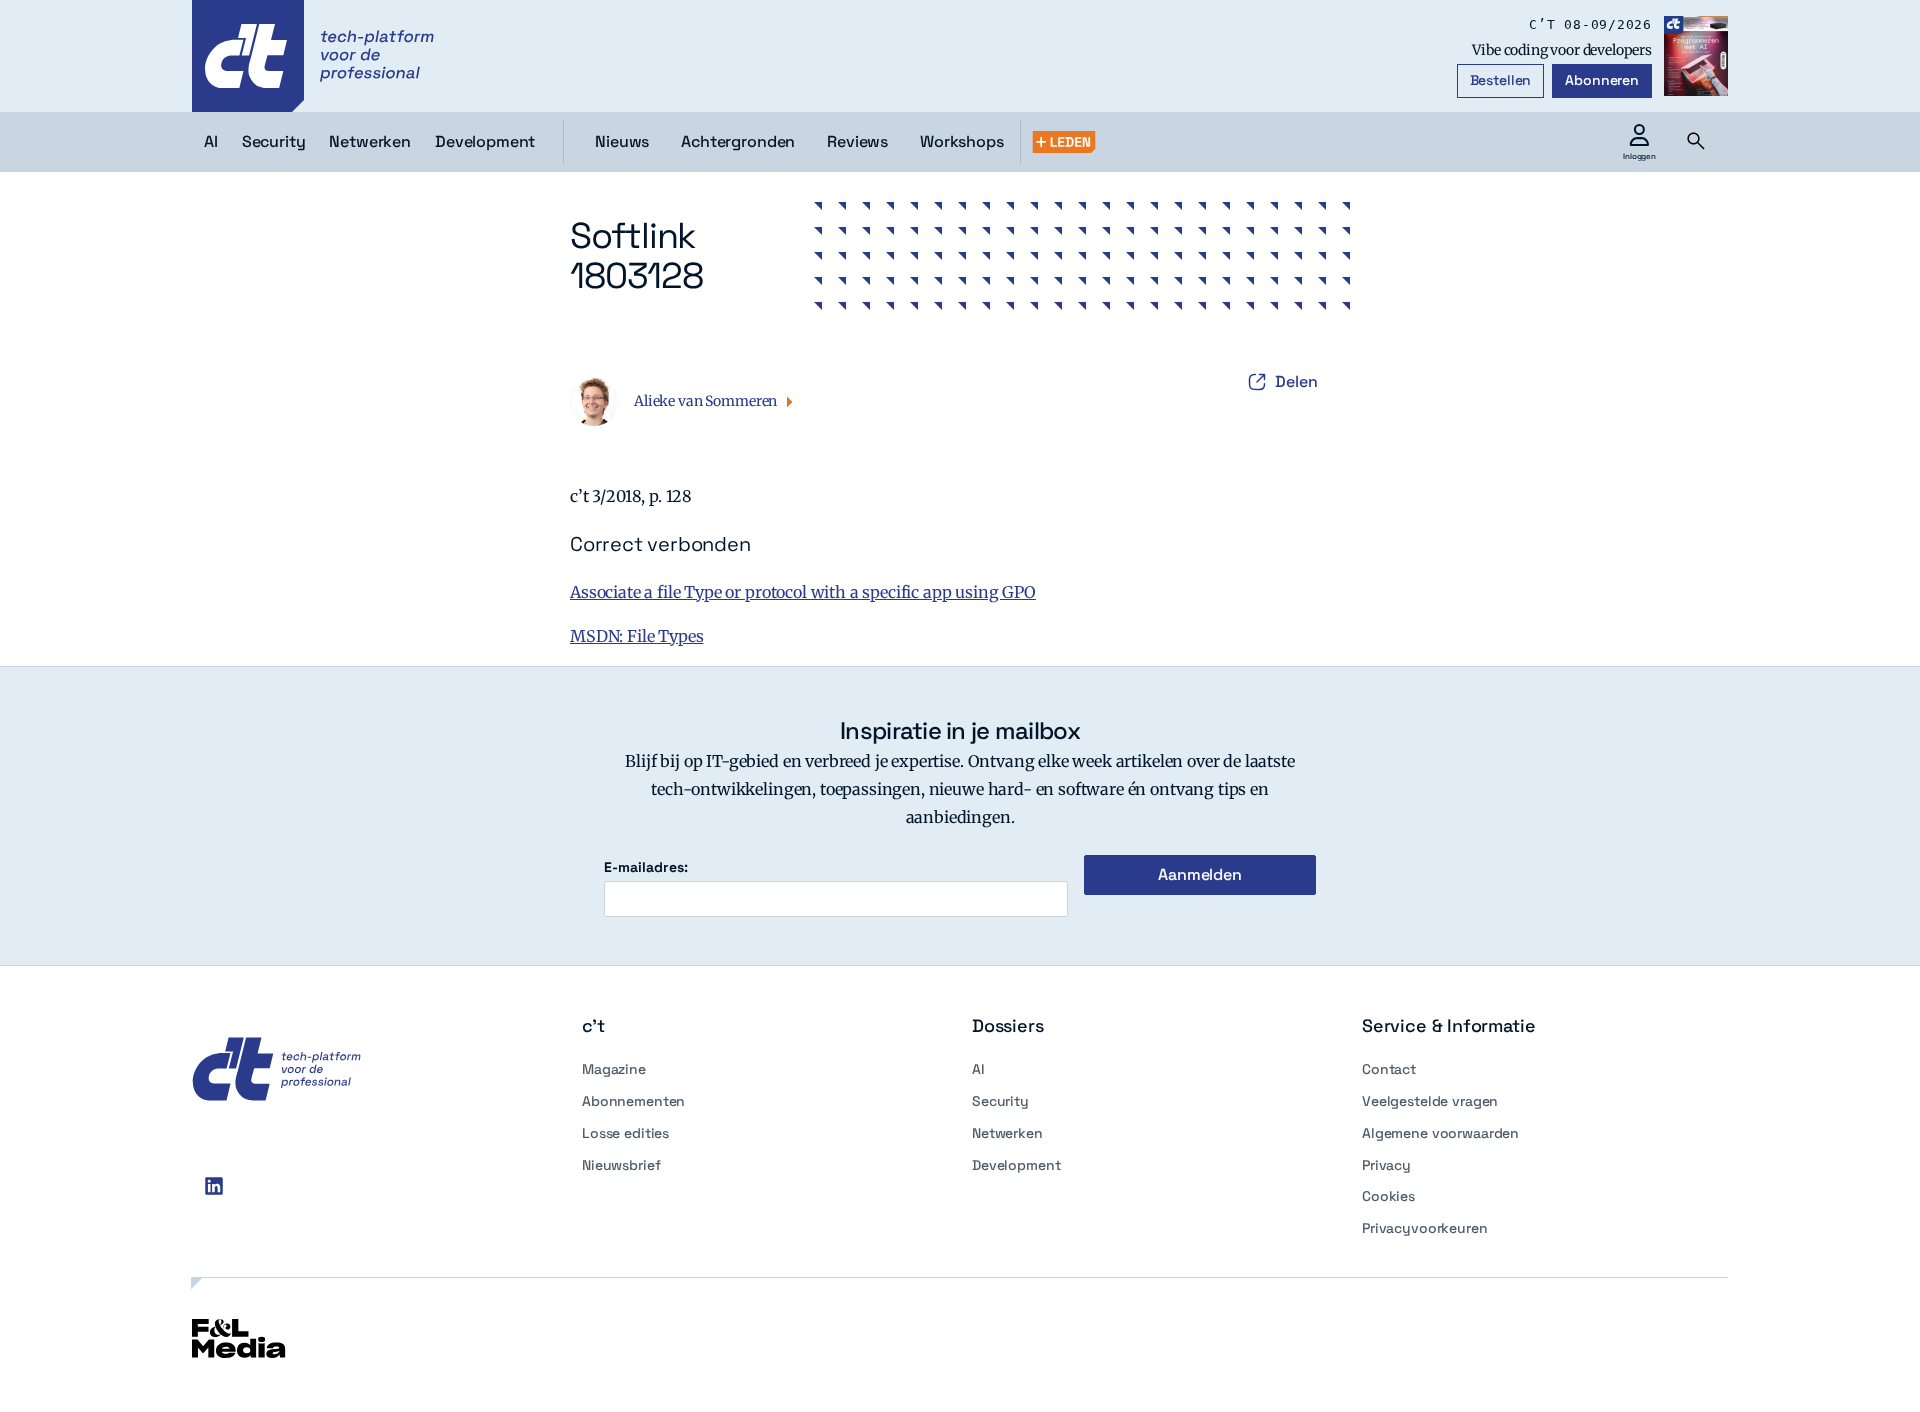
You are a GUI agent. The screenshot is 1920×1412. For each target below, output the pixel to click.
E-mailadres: (646, 867)
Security (1000, 1101)
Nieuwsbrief (621, 1165)
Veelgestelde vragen (1430, 1101)
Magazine (614, 1069)
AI (978, 1069)
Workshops (962, 141)
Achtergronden (738, 141)
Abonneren (1602, 80)
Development (1016, 1165)
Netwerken (1007, 1133)
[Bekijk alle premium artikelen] (1064, 142)
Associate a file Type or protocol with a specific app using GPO (803, 592)
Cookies (1388, 1196)
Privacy (1386, 1165)
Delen (1296, 381)
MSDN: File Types (636, 636)
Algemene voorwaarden (1440, 1133)
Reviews (857, 141)
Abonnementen (633, 1101)
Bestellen (1501, 80)
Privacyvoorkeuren (1425, 1228)
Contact (1389, 1069)
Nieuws (622, 141)
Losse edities (625, 1133)
